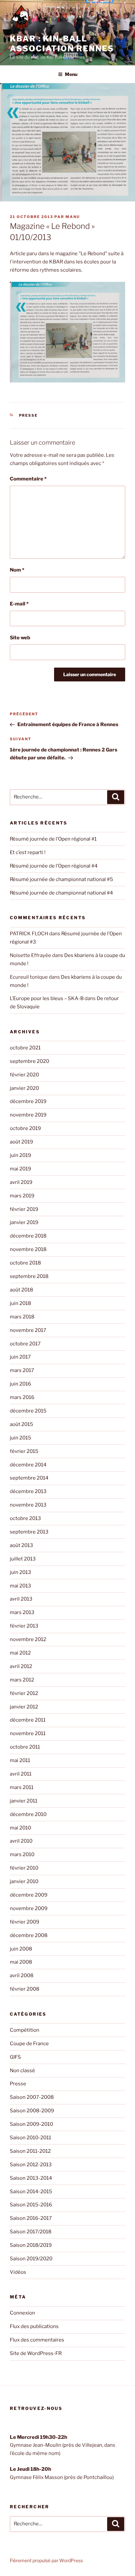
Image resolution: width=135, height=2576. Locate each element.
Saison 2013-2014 (31, 2178)
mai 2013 (20, 1586)
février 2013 (24, 1626)
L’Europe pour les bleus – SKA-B (47, 998)
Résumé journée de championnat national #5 (61, 879)
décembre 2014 (28, 1465)
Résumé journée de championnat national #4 (61, 893)
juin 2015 (20, 1438)
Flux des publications (34, 2326)
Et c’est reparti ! (28, 852)
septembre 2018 (29, 1276)
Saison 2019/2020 (31, 2259)
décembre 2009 (29, 1895)
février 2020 (24, 1075)
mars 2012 (22, 1680)
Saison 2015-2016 (31, 2205)
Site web (20, 638)
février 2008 (25, 1989)
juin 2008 (21, 1949)
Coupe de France (29, 2044)
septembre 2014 (29, 1478)
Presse (29, 415)
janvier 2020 (24, 1088)
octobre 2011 (25, 1747)
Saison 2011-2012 (30, 2151)
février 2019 (24, 1209)
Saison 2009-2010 (31, 2124)
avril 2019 (21, 1182)
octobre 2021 (25, 1048)
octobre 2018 (25, 1263)
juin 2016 (20, 1384)
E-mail (19, 604)
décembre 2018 (28, 1236)
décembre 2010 (28, 1814)
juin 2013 (20, 1572)
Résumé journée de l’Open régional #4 (54, 866)
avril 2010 (21, 1841)
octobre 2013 (25, 1518)
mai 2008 (21, 1962)
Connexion (22, 2313)
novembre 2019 (28, 1115)
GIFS (15, 2057)
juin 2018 (20, 1303)
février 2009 (25, 1922)
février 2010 (24, 1868)
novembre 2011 (28, 1733)
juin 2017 (20, 1357)
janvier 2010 (24, 1881)
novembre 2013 (28, 1505)
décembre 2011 (28, 1720)
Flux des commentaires (37, 2340)
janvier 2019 (24, 1222)
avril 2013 (21, 1599)
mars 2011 (22, 1787)
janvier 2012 (24, 1707)
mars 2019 (22, 1196)
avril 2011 (21, 1774)
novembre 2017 (28, 1330)
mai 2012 (20, 1653)
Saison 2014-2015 (31, 2192)
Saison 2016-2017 (31, 2218)
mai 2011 (20, 1760)
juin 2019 (20, 1155)
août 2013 (21, 1545)
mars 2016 (22, 1397)
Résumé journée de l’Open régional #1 (53, 839)
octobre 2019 (25, 1128)
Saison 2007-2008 (32, 2097)
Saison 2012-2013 (31, 2165)
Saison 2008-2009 (32, 2111)
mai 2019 (20, 1169)
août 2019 (21, 1142)
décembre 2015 (28, 1411)
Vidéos (18, 2272)
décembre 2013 (28, 1491)
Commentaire (28, 479)
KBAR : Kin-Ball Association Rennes (62, 44)
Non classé (22, 2071)
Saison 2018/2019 (31, 2245)
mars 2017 (22, 1370)
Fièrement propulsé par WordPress (46, 2560)
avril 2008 (22, 1975)
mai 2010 (20, 1828)
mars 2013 (22, 1612)
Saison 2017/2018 (31, 2232)
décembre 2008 (29, 1935)
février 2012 (24, 1693)
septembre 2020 (29, 1061)
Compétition (25, 2030)
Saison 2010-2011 (30, 2138)
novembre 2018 (28, 1249)
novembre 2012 (28, 1639)
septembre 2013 (29, 1532)
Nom (17, 570)
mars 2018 (22, 1317)
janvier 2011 (24, 1801)
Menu (71, 74)
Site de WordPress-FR (36, 2353)
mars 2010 (22, 1854)
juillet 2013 (23, 1559)
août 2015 (21, 1424)
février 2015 (24, 1451)
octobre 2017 (25, 1344)
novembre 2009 (29, 1908)
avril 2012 (21, 1666)
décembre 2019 (28, 1101)
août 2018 (21, 1290)
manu (73, 217)
